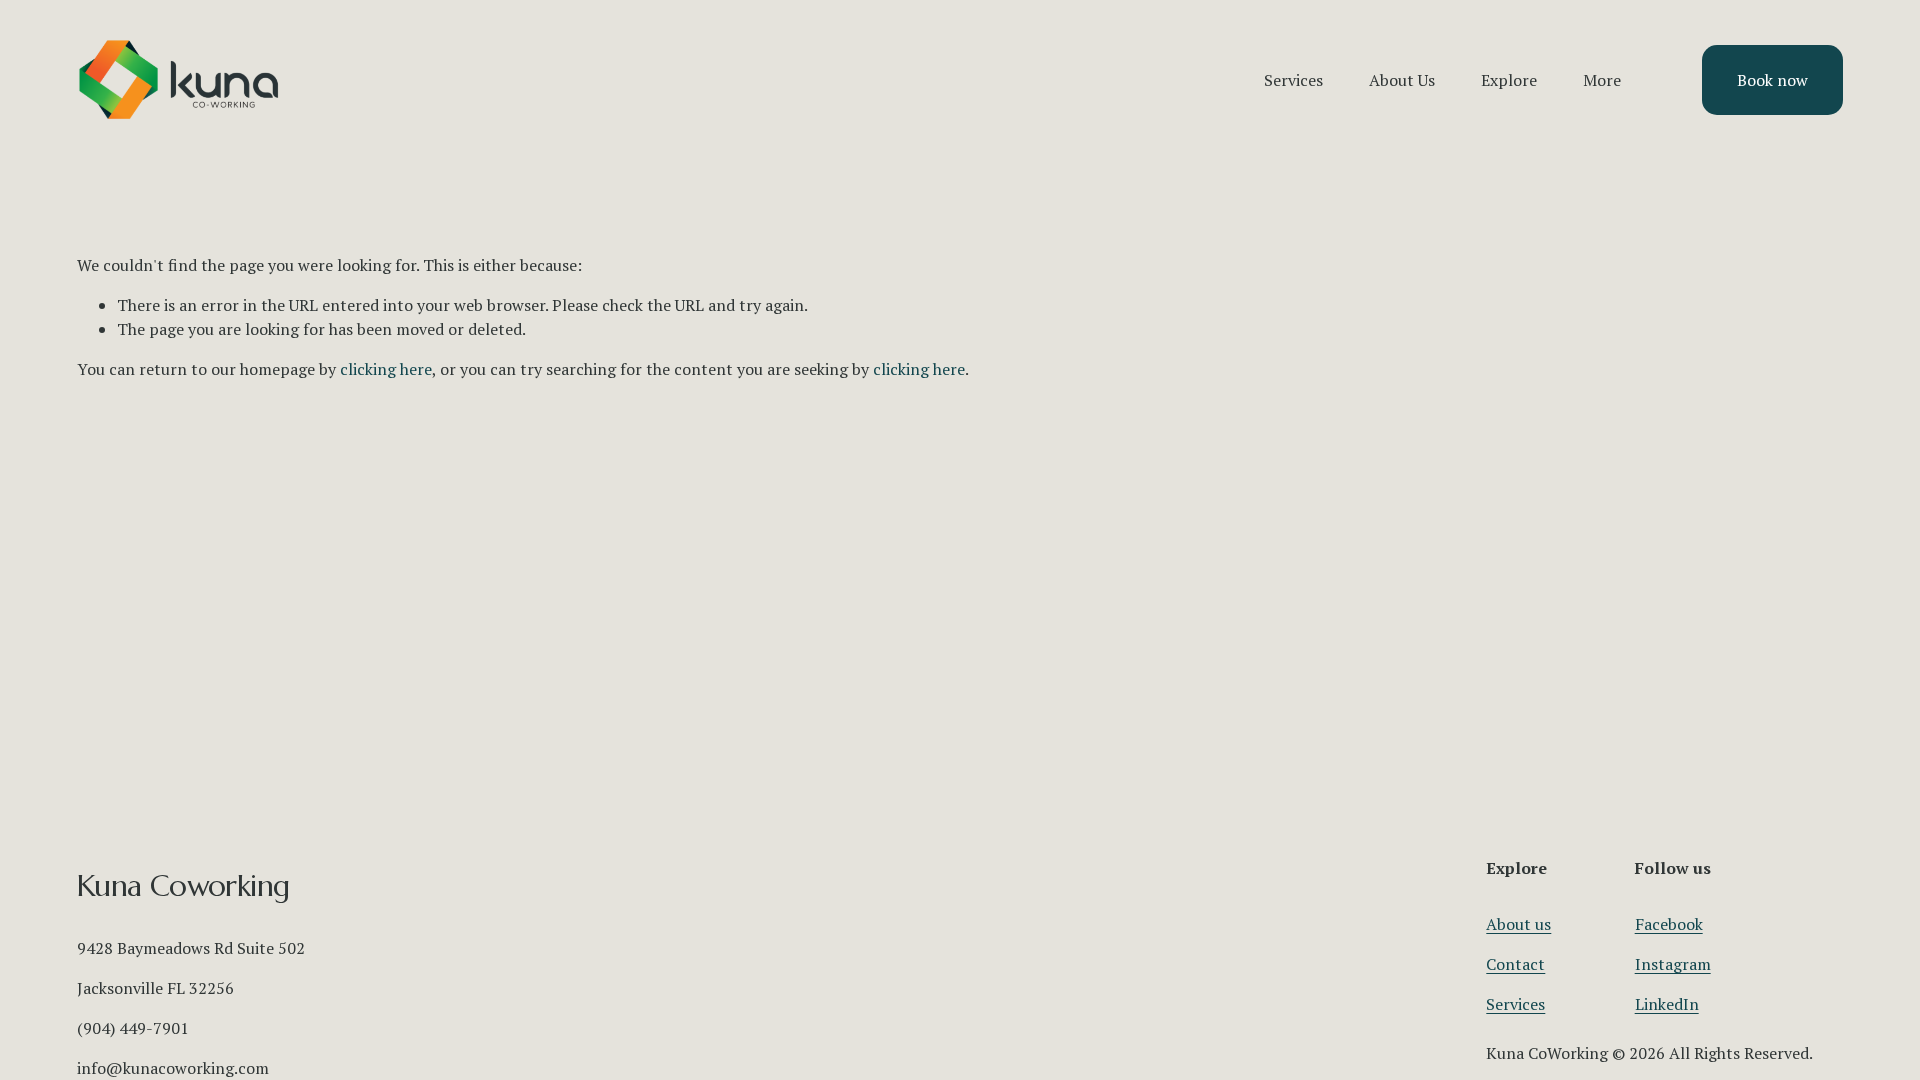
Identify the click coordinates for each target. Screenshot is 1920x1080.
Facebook (1669, 924)
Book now (1772, 80)
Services (1515, 1004)
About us (1518, 924)
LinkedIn (1667, 1004)
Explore (1509, 80)
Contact (1515, 964)
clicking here (386, 369)
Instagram (1673, 964)
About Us (1402, 80)
